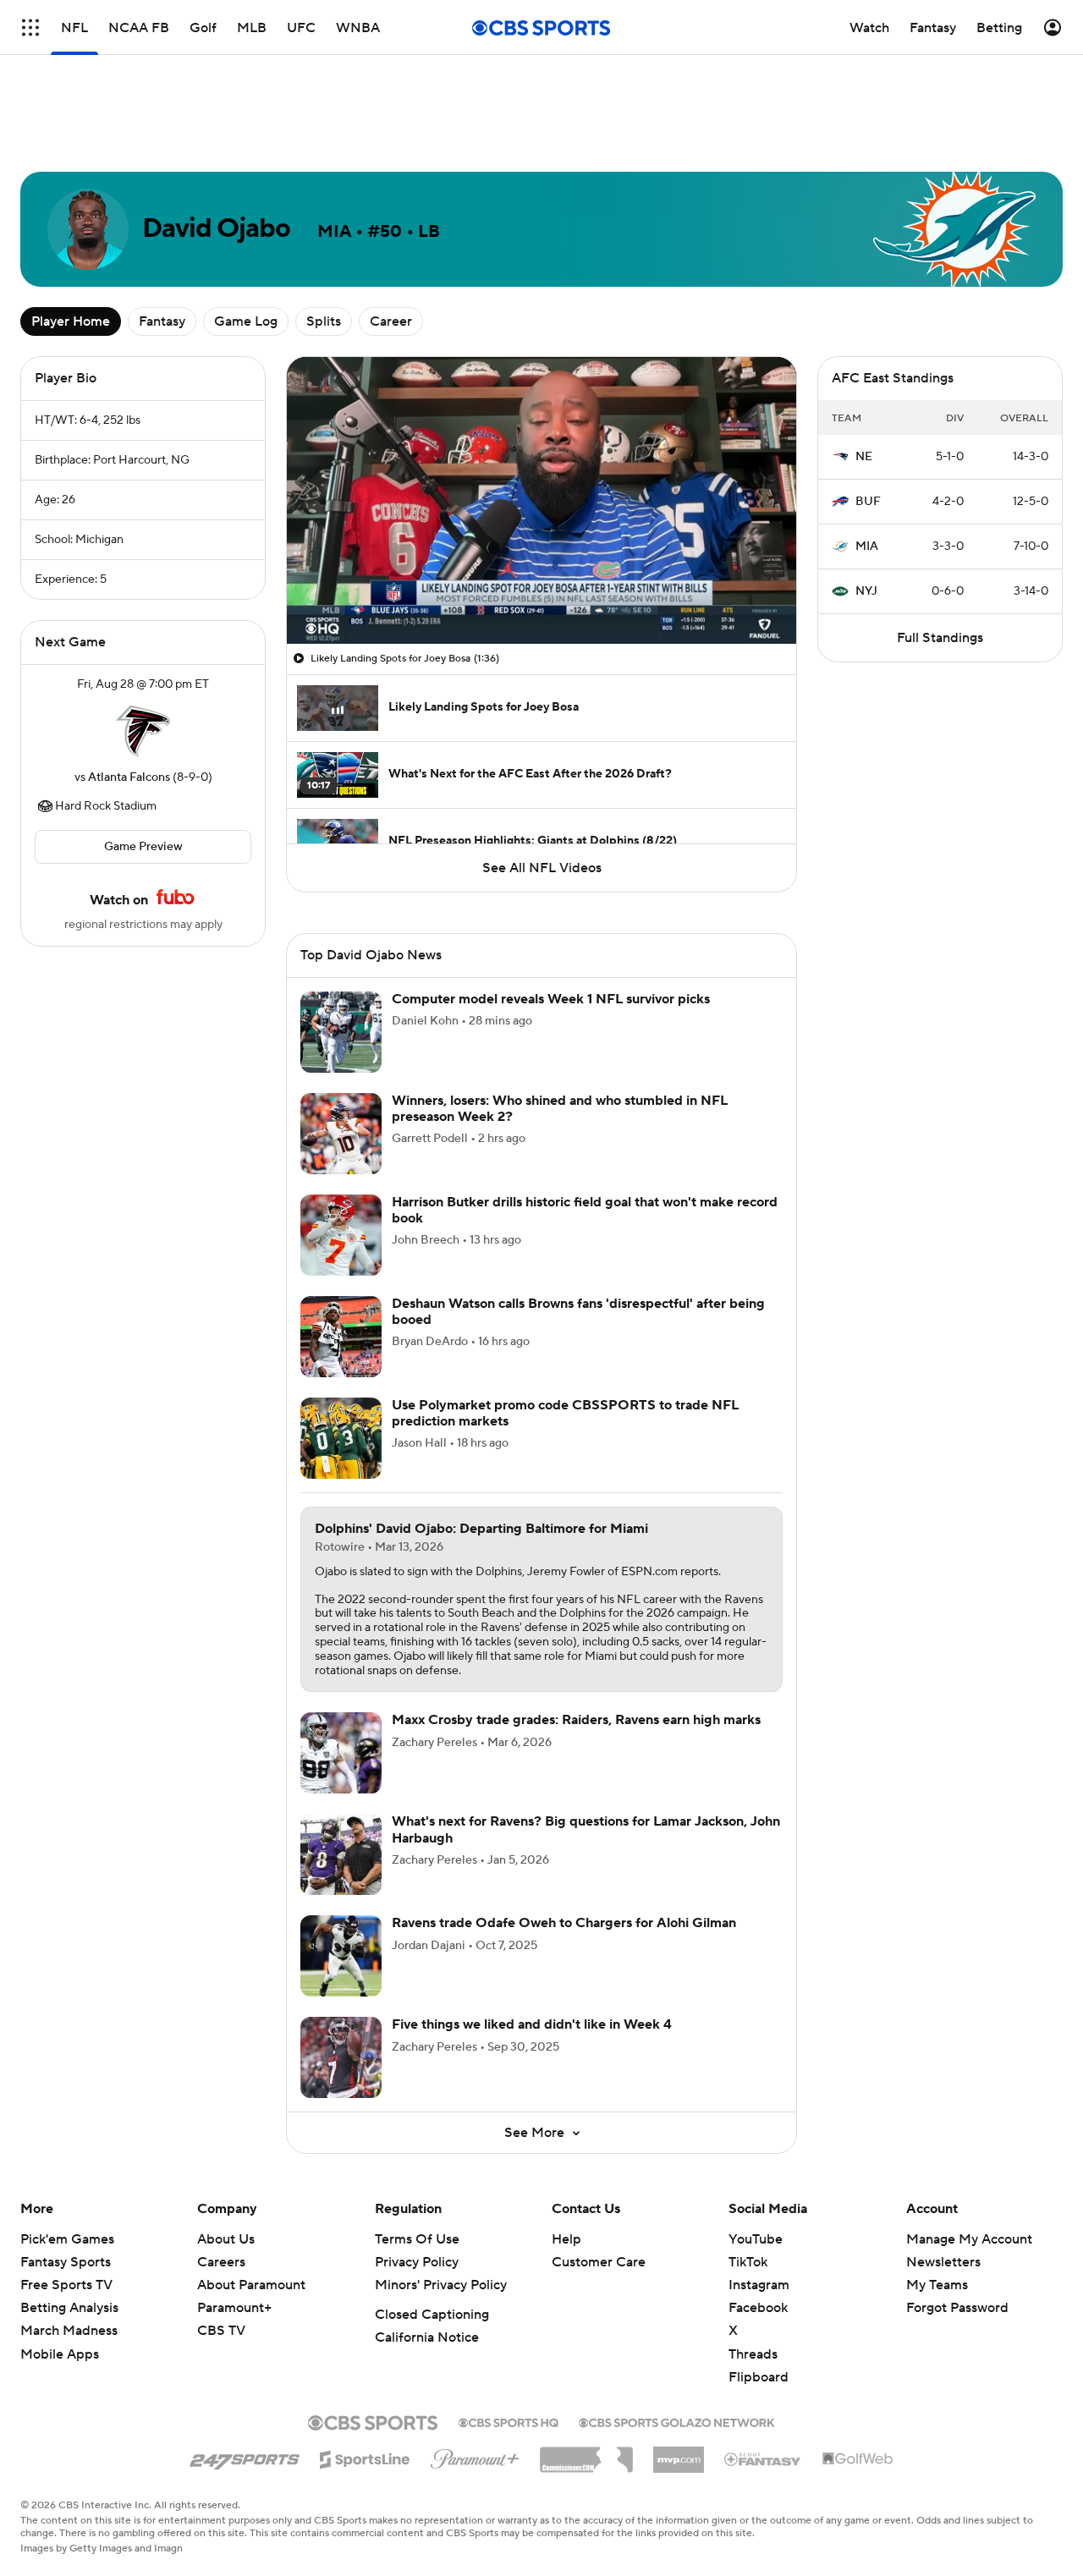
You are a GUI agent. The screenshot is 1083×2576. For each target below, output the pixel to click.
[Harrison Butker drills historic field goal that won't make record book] (341, 1235)
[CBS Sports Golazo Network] (677, 2421)
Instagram (759, 2285)
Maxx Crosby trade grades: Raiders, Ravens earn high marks (576, 1720)
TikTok (748, 2262)
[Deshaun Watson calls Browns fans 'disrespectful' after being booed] (341, 1337)
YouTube (756, 2239)
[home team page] (143, 731)
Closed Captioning (432, 2315)
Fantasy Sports (66, 2262)
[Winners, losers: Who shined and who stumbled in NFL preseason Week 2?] (341, 1134)
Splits (324, 321)
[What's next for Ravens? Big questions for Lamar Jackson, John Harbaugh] (341, 1854)
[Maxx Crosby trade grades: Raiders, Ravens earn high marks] (341, 1753)
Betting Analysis (69, 2308)
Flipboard (759, 2377)
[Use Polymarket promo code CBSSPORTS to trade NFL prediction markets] (341, 1438)
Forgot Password (957, 2308)
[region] (541, 500)
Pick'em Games (67, 2239)
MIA (867, 547)
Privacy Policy (417, 2262)
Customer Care (599, 2262)
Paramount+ (234, 2308)
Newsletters (943, 2262)
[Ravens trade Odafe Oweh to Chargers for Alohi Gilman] (341, 1956)
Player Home (71, 321)
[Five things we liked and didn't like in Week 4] (341, 2057)
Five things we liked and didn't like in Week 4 (532, 2024)
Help (566, 2239)
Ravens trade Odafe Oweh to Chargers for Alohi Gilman (564, 1923)
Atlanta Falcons (129, 777)
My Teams (937, 2285)
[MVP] (679, 2453)
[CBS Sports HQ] (509, 2421)
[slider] (541, 595)
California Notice (427, 2337)
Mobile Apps (60, 2354)
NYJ (866, 591)
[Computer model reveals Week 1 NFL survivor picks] (341, 1032)
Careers (221, 2262)
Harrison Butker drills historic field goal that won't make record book (585, 1210)
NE (864, 457)
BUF (868, 502)
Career (391, 321)
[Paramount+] (475, 2456)
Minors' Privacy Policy (441, 2285)
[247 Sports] (245, 2457)
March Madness (69, 2331)
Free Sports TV (66, 2285)
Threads (753, 2354)
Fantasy (162, 321)
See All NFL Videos (542, 868)
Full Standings (940, 638)
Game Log (246, 321)
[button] (317, 621)
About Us (226, 2239)
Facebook (758, 2308)
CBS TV (221, 2331)
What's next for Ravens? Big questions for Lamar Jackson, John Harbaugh (586, 1829)
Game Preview (143, 847)
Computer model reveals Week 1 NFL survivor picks (551, 999)
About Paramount (251, 2285)
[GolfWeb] (858, 2459)
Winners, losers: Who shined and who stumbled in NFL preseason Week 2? (560, 1109)
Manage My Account (969, 2239)
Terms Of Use (417, 2239)
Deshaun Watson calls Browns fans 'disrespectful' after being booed (578, 1312)
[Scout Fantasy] (763, 2458)
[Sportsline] (365, 2457)
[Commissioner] (586, 2453)
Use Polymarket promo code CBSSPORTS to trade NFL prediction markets (565, 1413)
